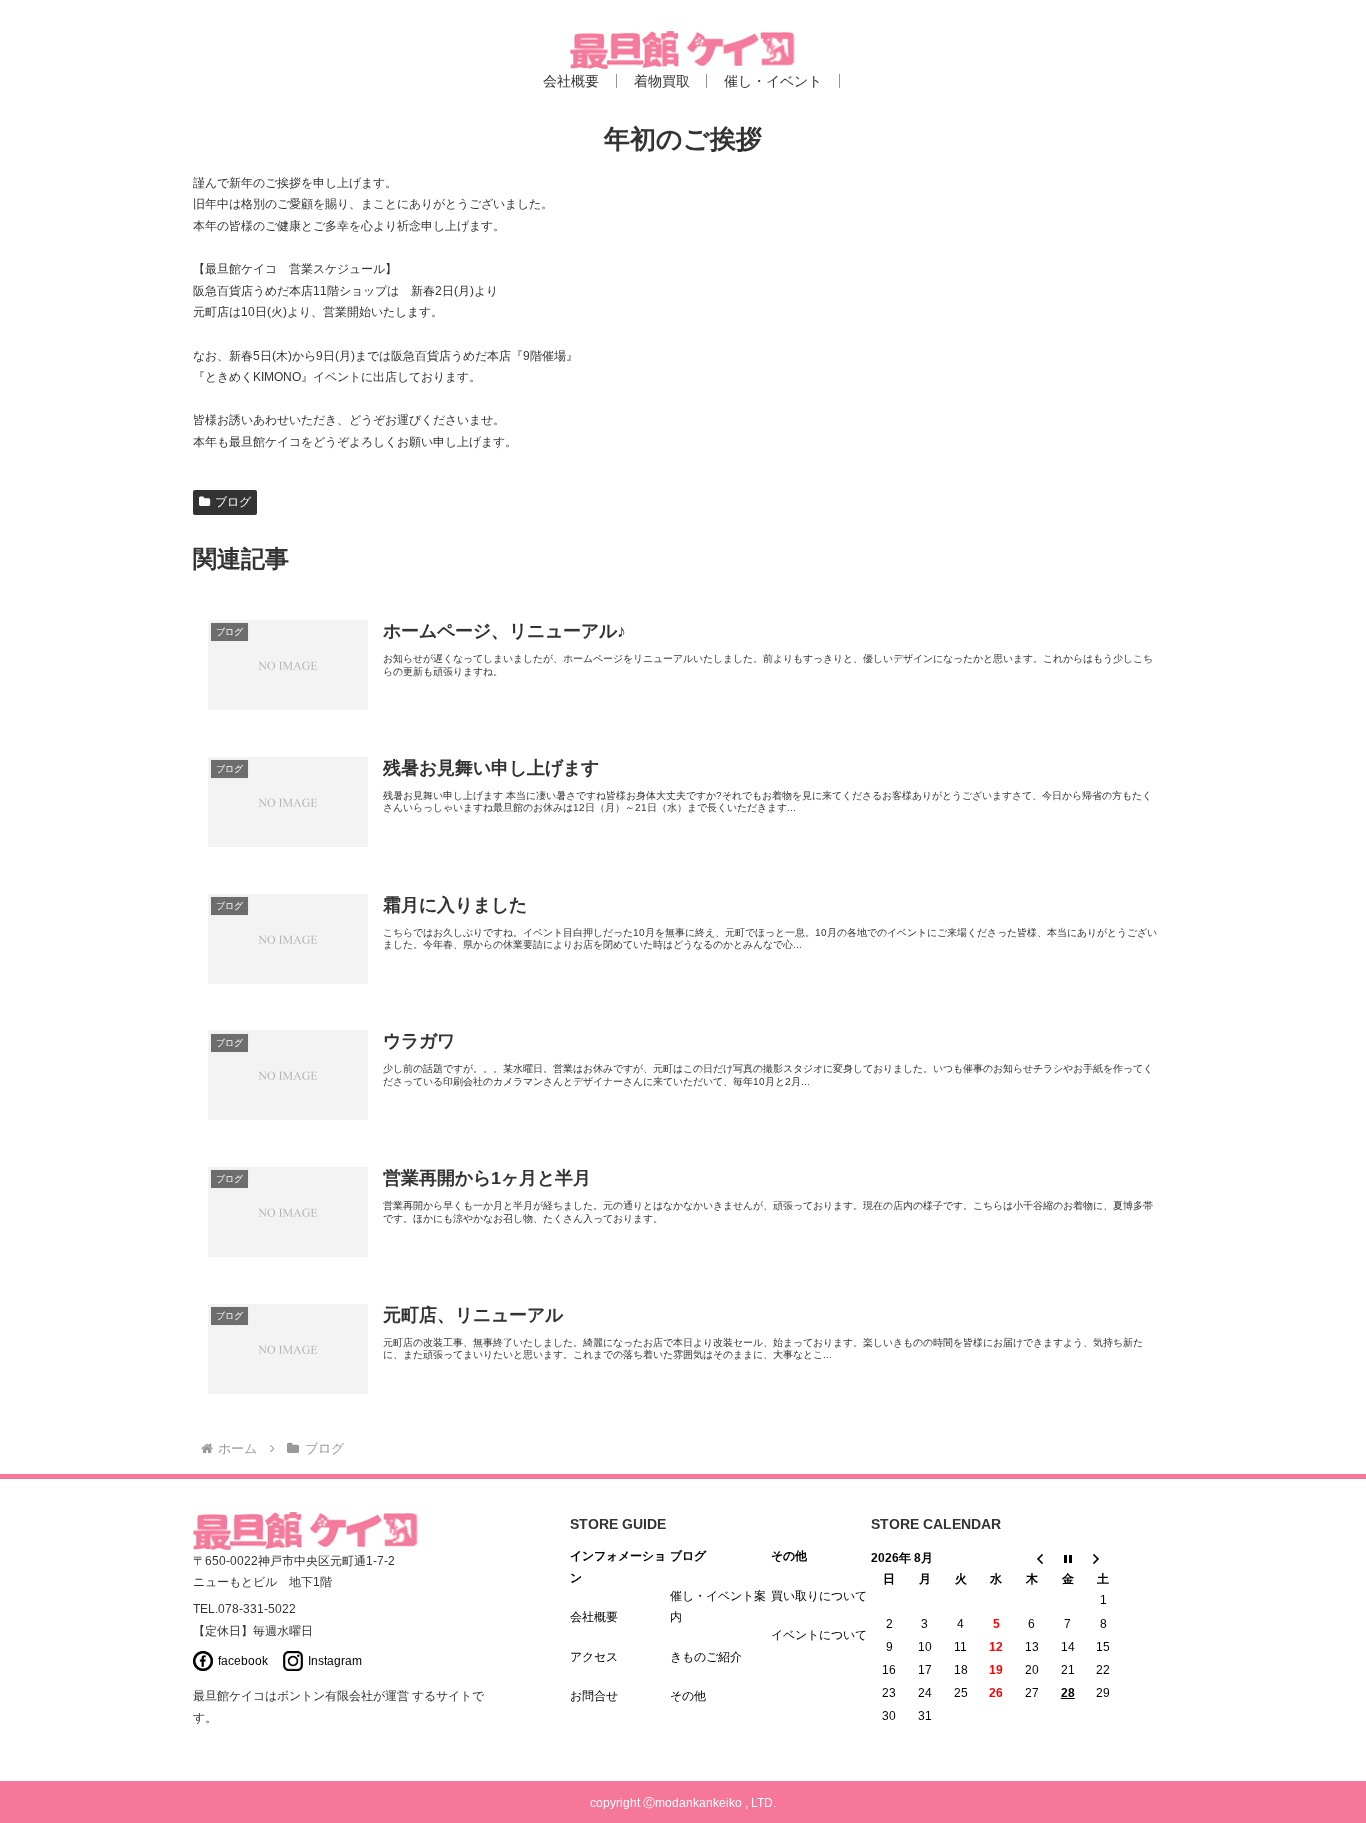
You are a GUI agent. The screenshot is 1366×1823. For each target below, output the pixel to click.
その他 (688, 1696)
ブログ (233, 502)
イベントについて (819, 1635)
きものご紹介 (706, 1657)
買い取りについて (819, 1596)
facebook (243, 1661)
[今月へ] (1068, 1558)
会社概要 (594, 1617)
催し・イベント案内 (718, 1607)
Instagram (335, 1661)
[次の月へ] (1104, 1558)
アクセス (594, 1657)
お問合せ (594, 1696)
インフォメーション (618, 1567)
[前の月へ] (1032, 1558)
